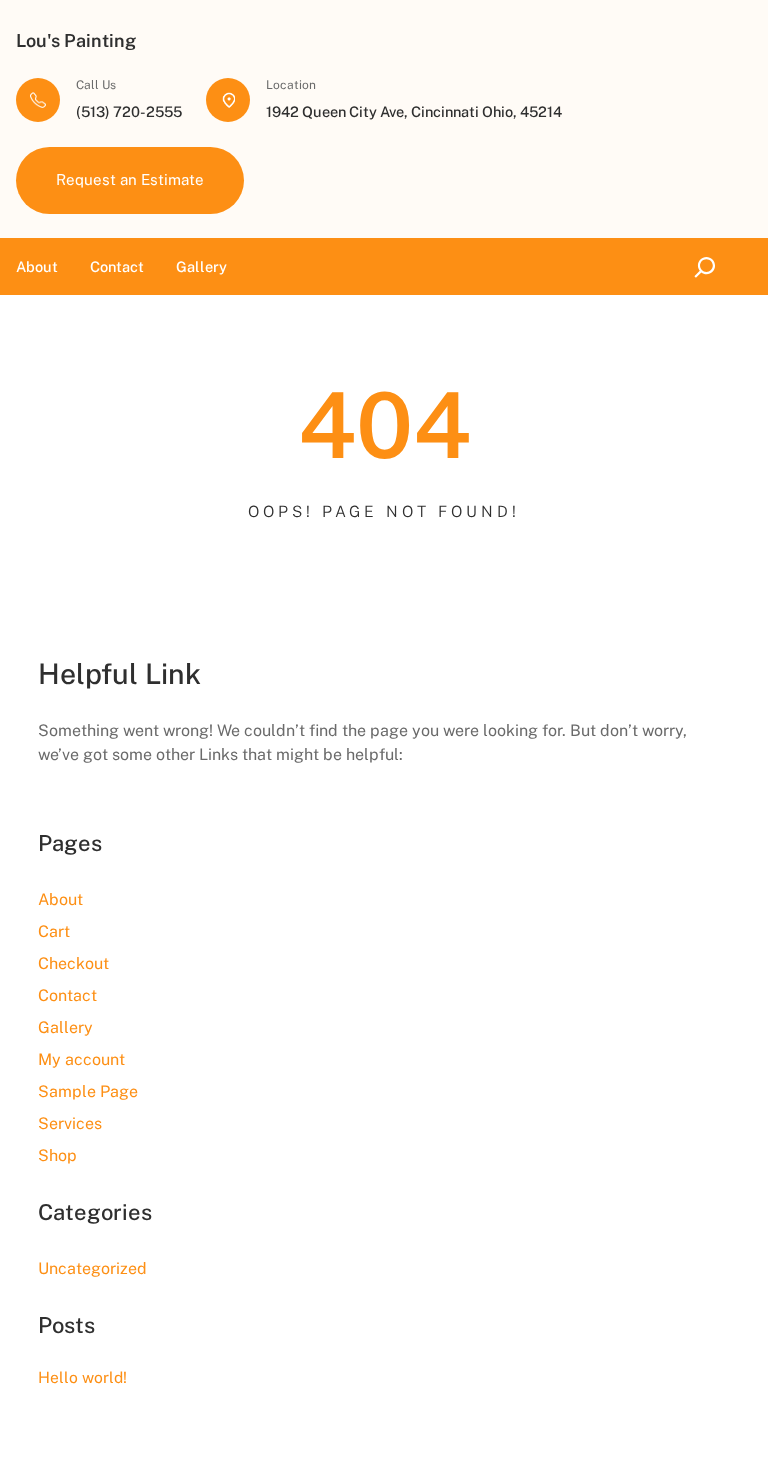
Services (70, 1123)
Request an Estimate (130, 179)
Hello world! (82, 1377)
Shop (57, 1155)
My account (81, 1059)
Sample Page (88, 1091)
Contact (67, 995)
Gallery (65, 1027)
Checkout (73, 963)
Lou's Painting (76, 40)
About (60, 899)
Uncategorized (92, 1268)
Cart (54, 931)
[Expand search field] (709, 266)
